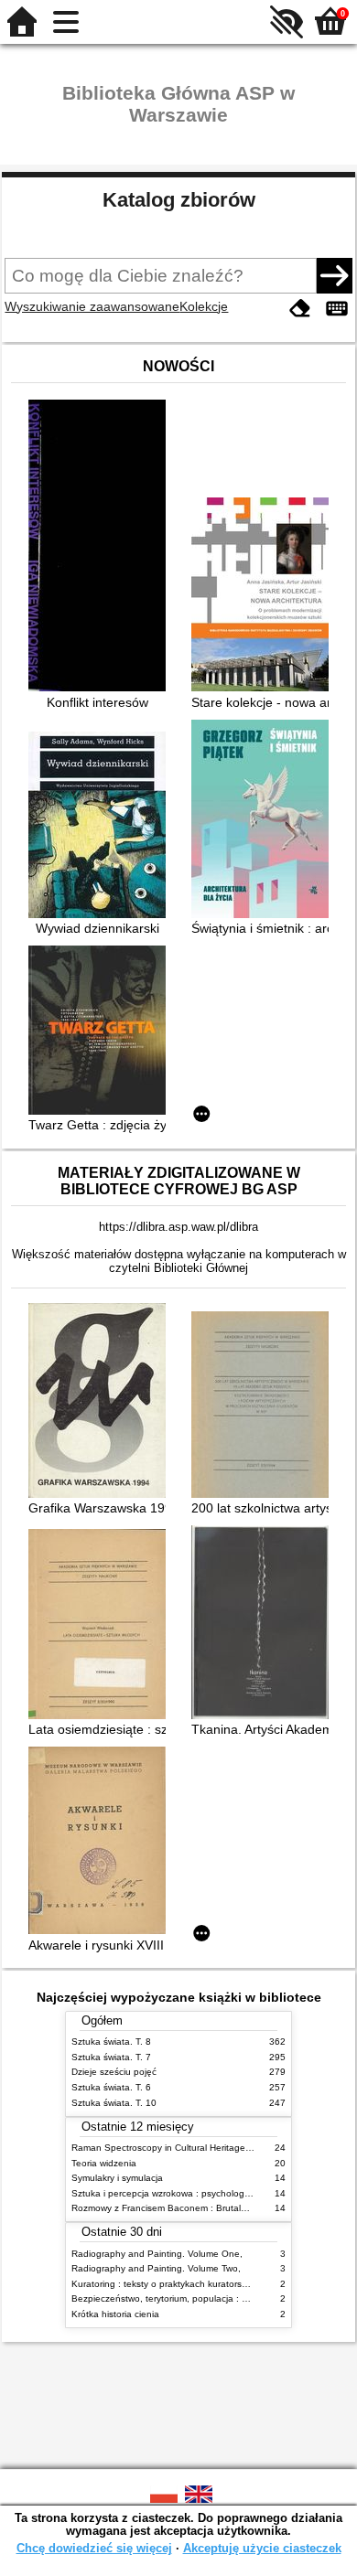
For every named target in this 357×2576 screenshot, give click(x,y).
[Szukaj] (334, 275)
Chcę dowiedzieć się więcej (94, 2548)
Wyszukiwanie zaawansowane (92, 306)
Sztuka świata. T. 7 (111, 2057)
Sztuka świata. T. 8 (111, 2042)
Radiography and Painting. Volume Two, (156, 2268)
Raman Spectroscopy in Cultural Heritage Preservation (186, 2148)
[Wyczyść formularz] (300, 309)
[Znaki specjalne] (337, 309)
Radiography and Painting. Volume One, (157, 2254)
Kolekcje (204, 306)
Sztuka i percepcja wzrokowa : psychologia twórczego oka (194, 2193)
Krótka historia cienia (115, 2314)
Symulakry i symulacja (117, 2178)
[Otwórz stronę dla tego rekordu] (102, 547)
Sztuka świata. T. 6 (111, 2087)
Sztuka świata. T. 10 (114, 2103)
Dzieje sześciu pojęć (114, 2072)
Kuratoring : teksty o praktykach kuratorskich (165, 2284)
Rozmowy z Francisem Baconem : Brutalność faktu (178, 2208)
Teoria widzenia (104, 2163)
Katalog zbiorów (179, 200)
